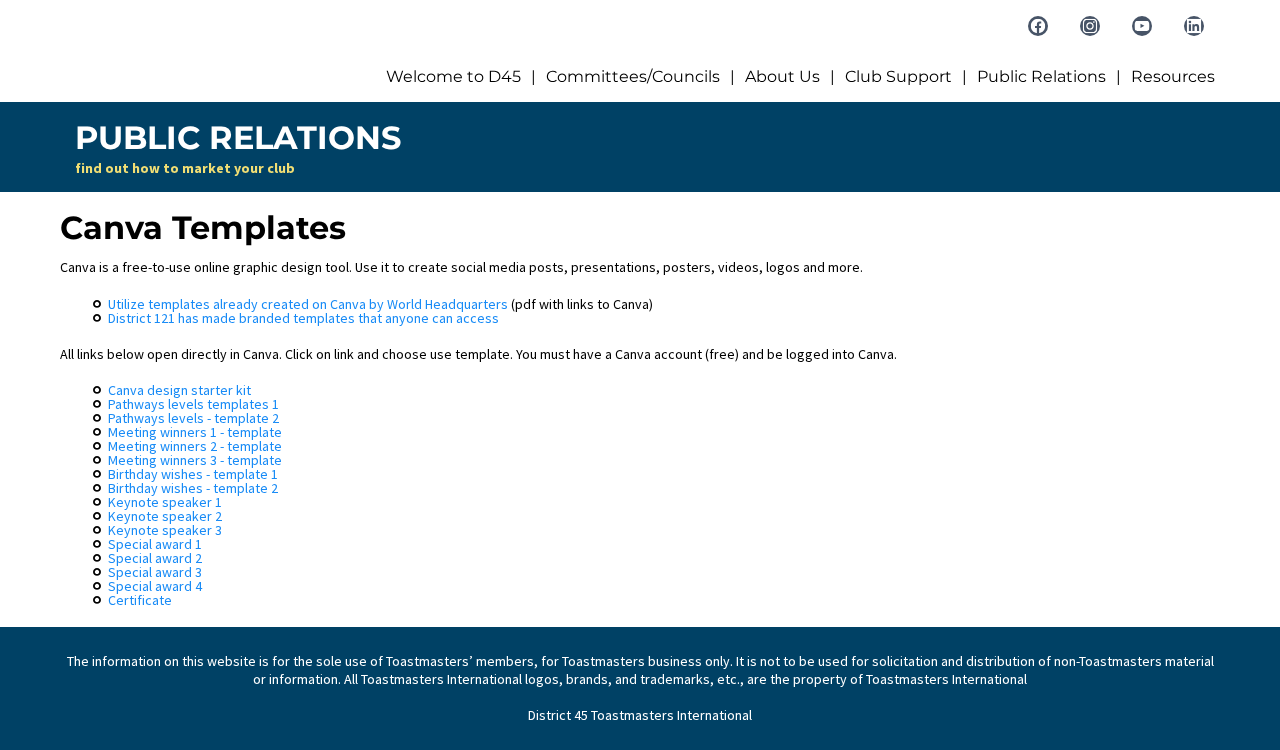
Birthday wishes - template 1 (193, 474)
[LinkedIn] (1194, 26)
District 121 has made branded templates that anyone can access (303, 318)
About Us (782, 76)
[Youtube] (1142, 26)
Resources (1173, 76)
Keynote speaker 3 (165, 530)
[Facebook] (1038, 26)
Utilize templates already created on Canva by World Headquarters (308, 304)
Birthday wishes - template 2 (193, 488)
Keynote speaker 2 (165, 516)
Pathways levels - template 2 (193, 418)
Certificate (140, 600)
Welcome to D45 (453, 76)
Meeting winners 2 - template (195, 446)
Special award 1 (155, 544)
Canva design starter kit (179, 390)
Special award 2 (155, 558)
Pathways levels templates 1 (193, 404)
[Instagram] (1090, 26)
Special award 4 (155, 586)
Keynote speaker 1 (165, 502)
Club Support (898, 76)
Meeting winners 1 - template (195, 432)
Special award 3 (155, 572)
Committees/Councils (633, 76)
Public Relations (1041, 76)
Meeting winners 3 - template (195, 460)
